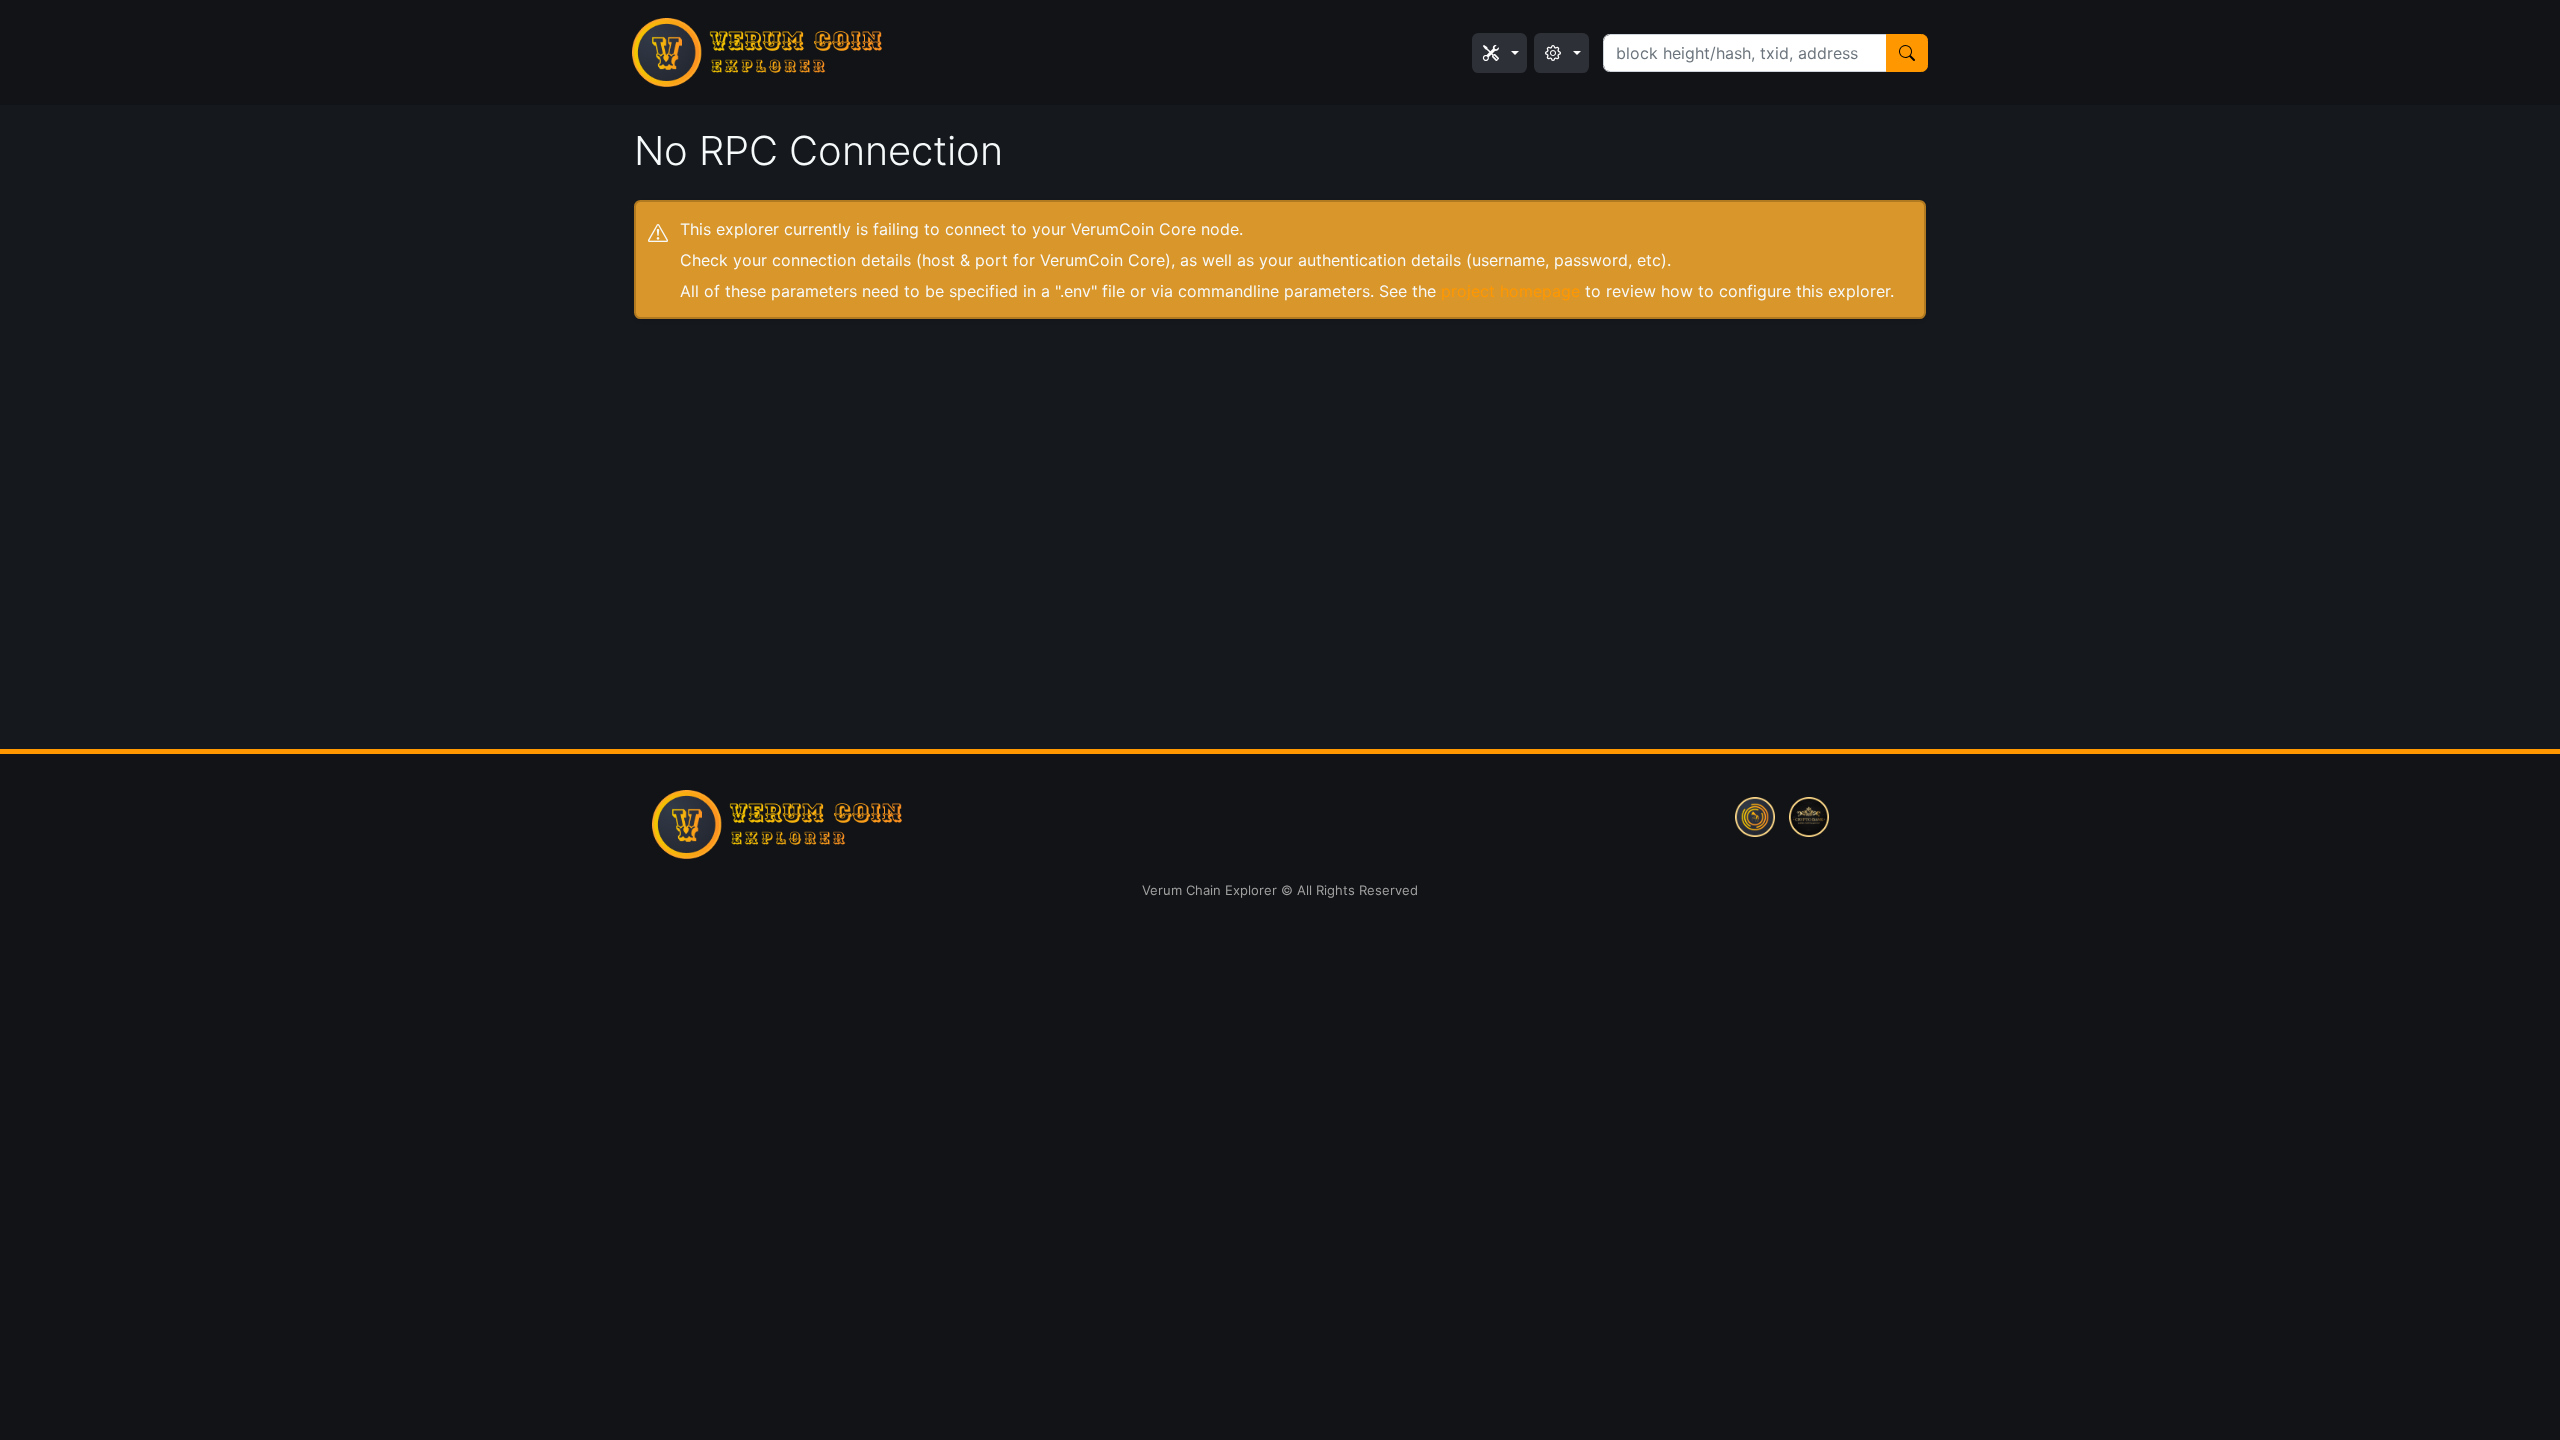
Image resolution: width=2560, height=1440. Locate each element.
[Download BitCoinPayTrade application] (1755, 814)
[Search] (1907, 53)
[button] (1499, 53)
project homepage (1510, 291)
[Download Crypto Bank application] (1809, 814)
